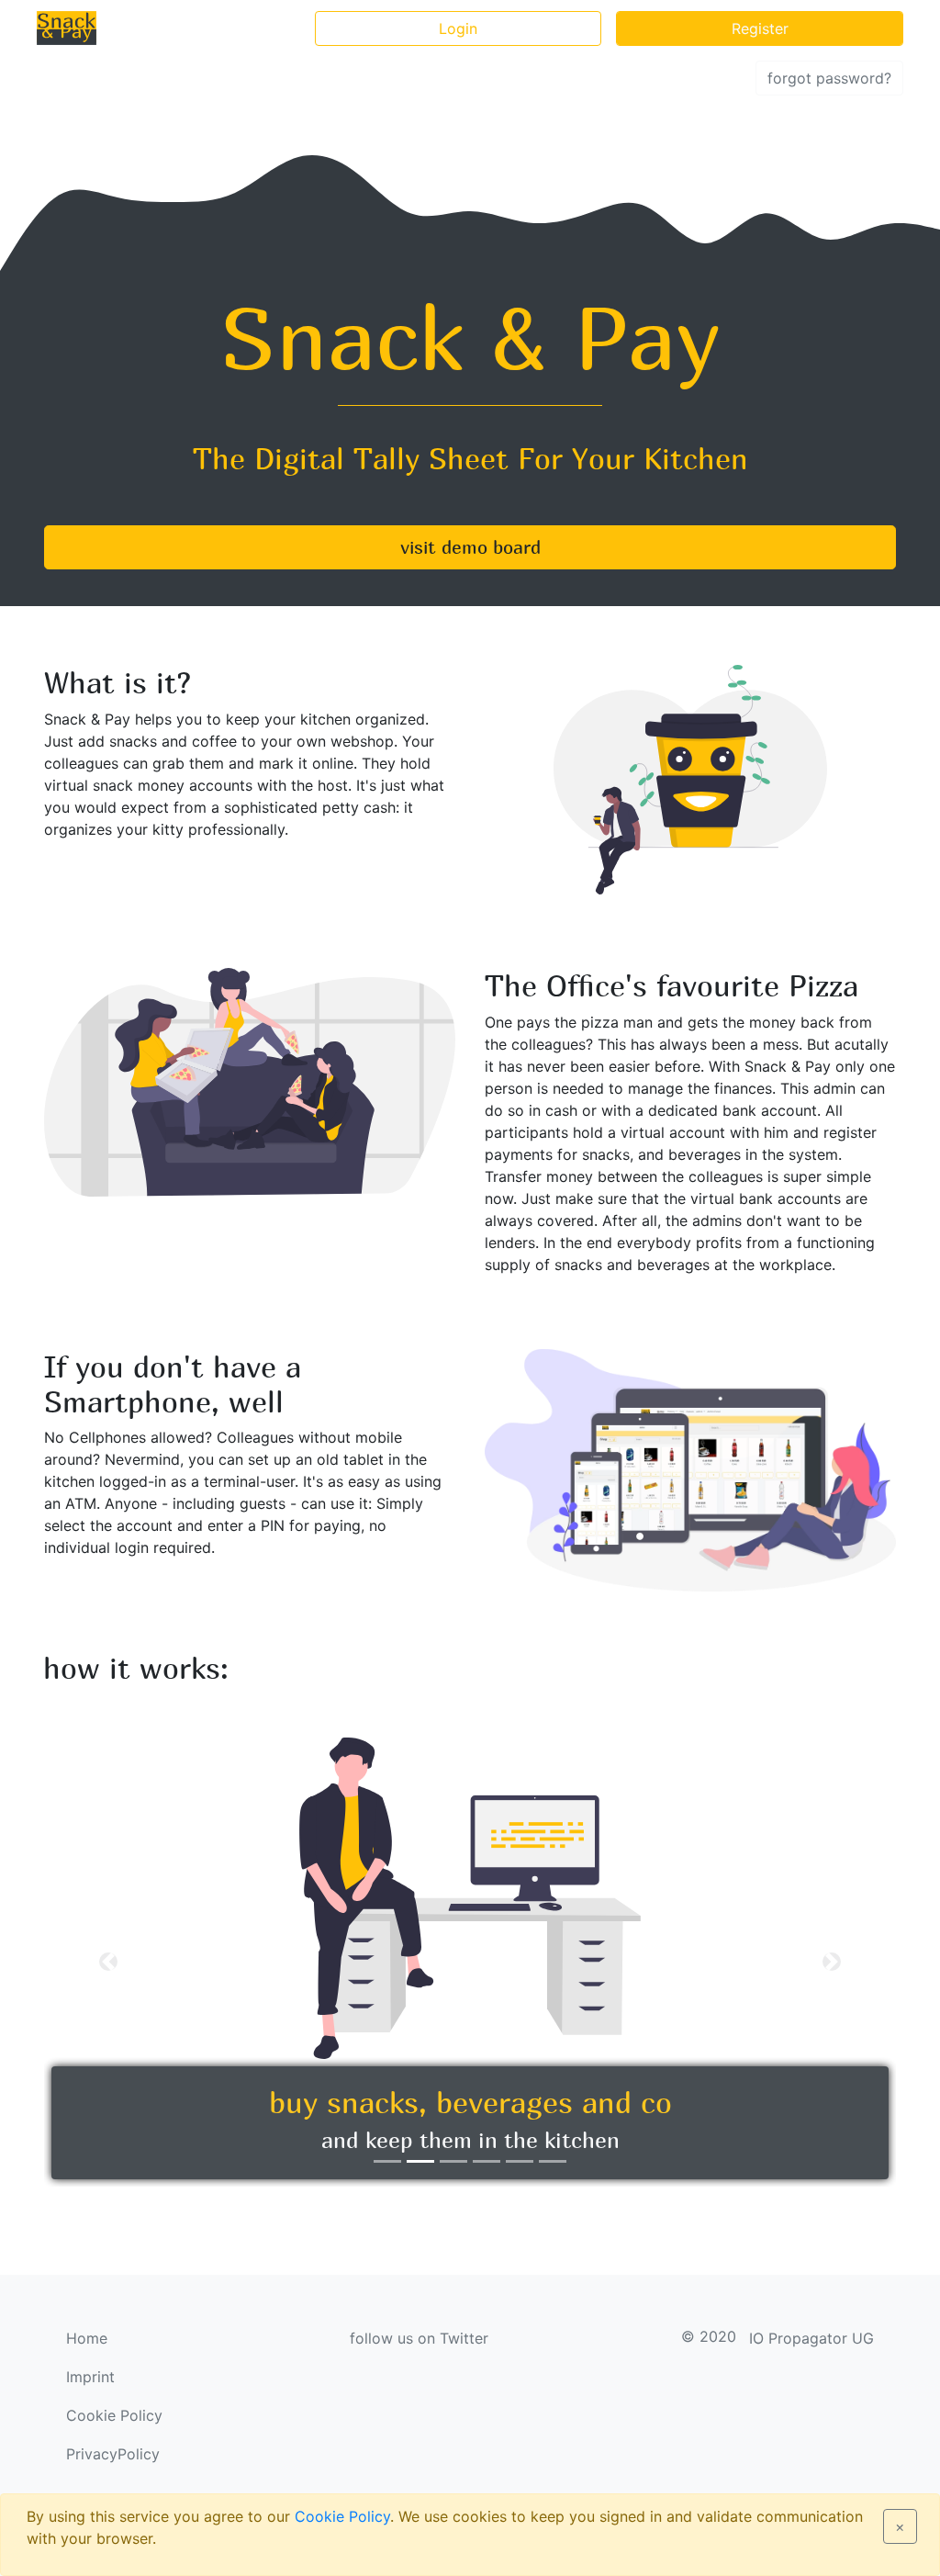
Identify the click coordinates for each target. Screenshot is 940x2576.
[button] (108, 1962)
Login (458, 28)
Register (760, 28)
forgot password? (829, 78)
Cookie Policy (342, 2516)
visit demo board (470, 547)
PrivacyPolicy (113, 2454)
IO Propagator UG (811, 2338)
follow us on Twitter (419, 2338)
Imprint (90, 2377)
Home (87, 2338)
